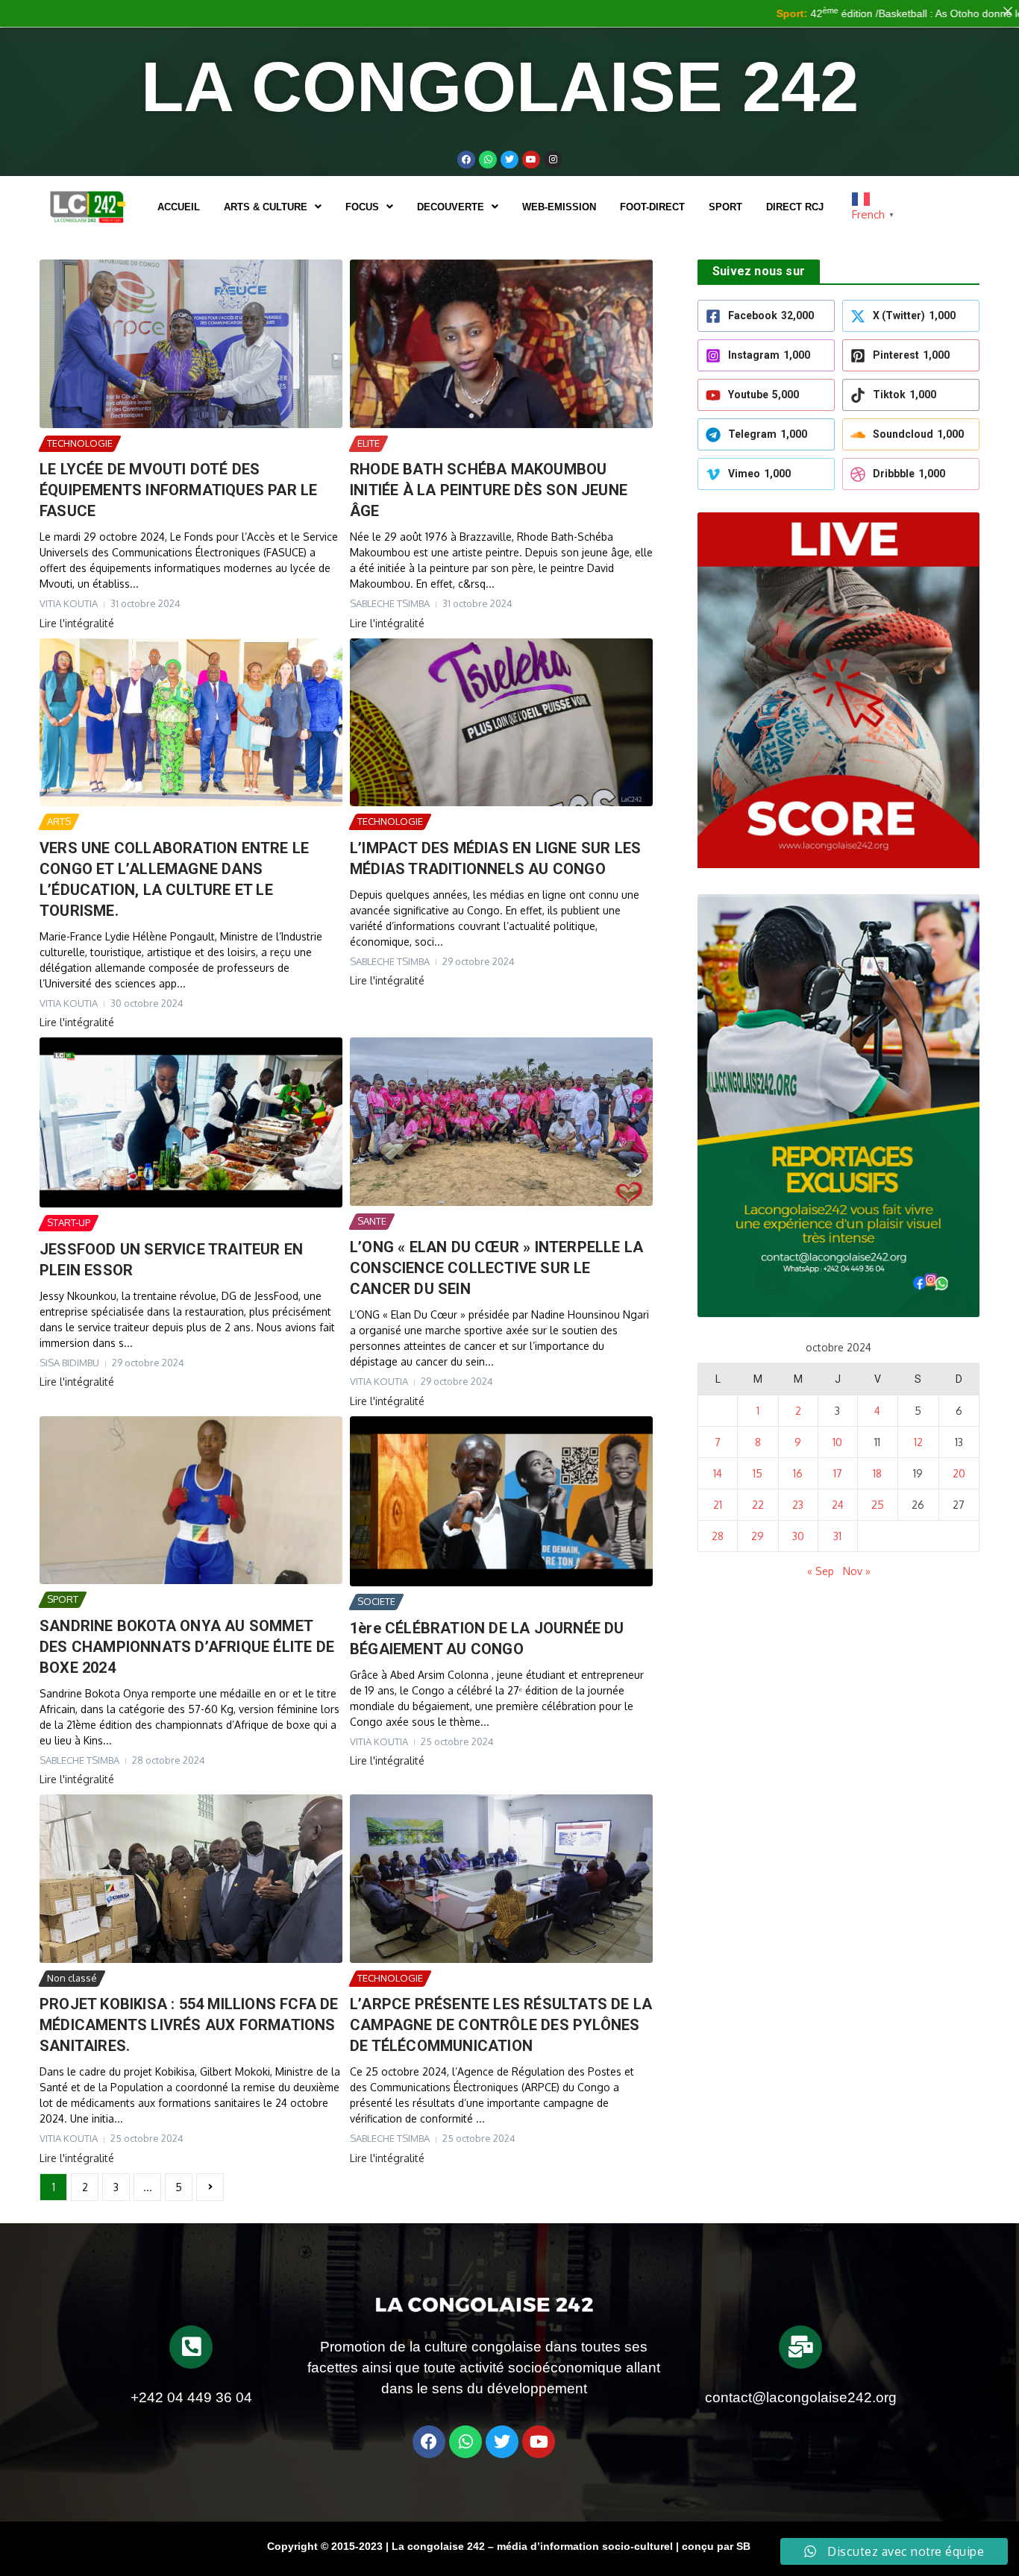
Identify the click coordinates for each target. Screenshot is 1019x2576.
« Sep (821, 1571)
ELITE (369, 443)
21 (718, 1505)
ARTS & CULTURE (266, 207)
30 (798, 1536)
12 (918, 1442)
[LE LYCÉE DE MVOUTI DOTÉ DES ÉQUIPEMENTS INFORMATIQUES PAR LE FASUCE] (191, 344)
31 (837, 1536)
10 (837, 1442)
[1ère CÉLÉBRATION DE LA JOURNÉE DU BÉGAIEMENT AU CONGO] (501, 1501)
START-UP (69, 1222)
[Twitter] (509, 160)
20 (959, 1473)
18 (877, 1473)
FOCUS (362, 207)
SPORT (725, 207)
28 (718, 1536)
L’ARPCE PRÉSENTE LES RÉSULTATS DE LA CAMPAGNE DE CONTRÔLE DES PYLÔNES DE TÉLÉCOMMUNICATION (501, 2025)
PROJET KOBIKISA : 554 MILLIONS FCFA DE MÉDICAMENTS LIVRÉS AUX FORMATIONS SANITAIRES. (189, 2025)
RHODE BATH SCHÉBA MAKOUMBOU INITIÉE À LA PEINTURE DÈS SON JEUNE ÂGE (489, 490)
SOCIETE (376, 1601)
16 (798, 1473)
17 (838, 1473)
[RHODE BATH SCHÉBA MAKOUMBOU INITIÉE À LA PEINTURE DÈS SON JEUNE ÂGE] (501, 344)
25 (878, 1505)
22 (758, 1505)
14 (718, 1473)
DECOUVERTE (451, 207)
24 (838, 1505)
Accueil (179, 207)
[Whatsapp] (488, 160)
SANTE (372, 1221)
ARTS (59, 821)
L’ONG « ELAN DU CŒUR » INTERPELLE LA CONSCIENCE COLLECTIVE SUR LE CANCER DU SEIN (496, 1268)
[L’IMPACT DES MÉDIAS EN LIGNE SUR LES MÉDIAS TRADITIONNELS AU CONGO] (501, 723)
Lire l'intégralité (77, 623)
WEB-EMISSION (559, 207)
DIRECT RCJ (795, 207)
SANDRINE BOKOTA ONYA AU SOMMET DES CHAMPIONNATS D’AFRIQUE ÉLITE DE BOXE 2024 (187, 1647)
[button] (273, 207)
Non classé (72, 1978)
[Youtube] (531, 160)
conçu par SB (716, 2546)
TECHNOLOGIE (80, 443)
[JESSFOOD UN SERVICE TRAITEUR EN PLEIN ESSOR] (191, 1122)
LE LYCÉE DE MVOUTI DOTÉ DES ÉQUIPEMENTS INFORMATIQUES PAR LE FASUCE (178, 490)
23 (798, 1505)
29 (758, 1536)
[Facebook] (466, 160)
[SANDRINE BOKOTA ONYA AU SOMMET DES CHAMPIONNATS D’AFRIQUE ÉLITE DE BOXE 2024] (191, 1501)
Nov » (857, 1571)
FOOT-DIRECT (652, 207)
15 (758, 1473)
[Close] (1008, 11)
